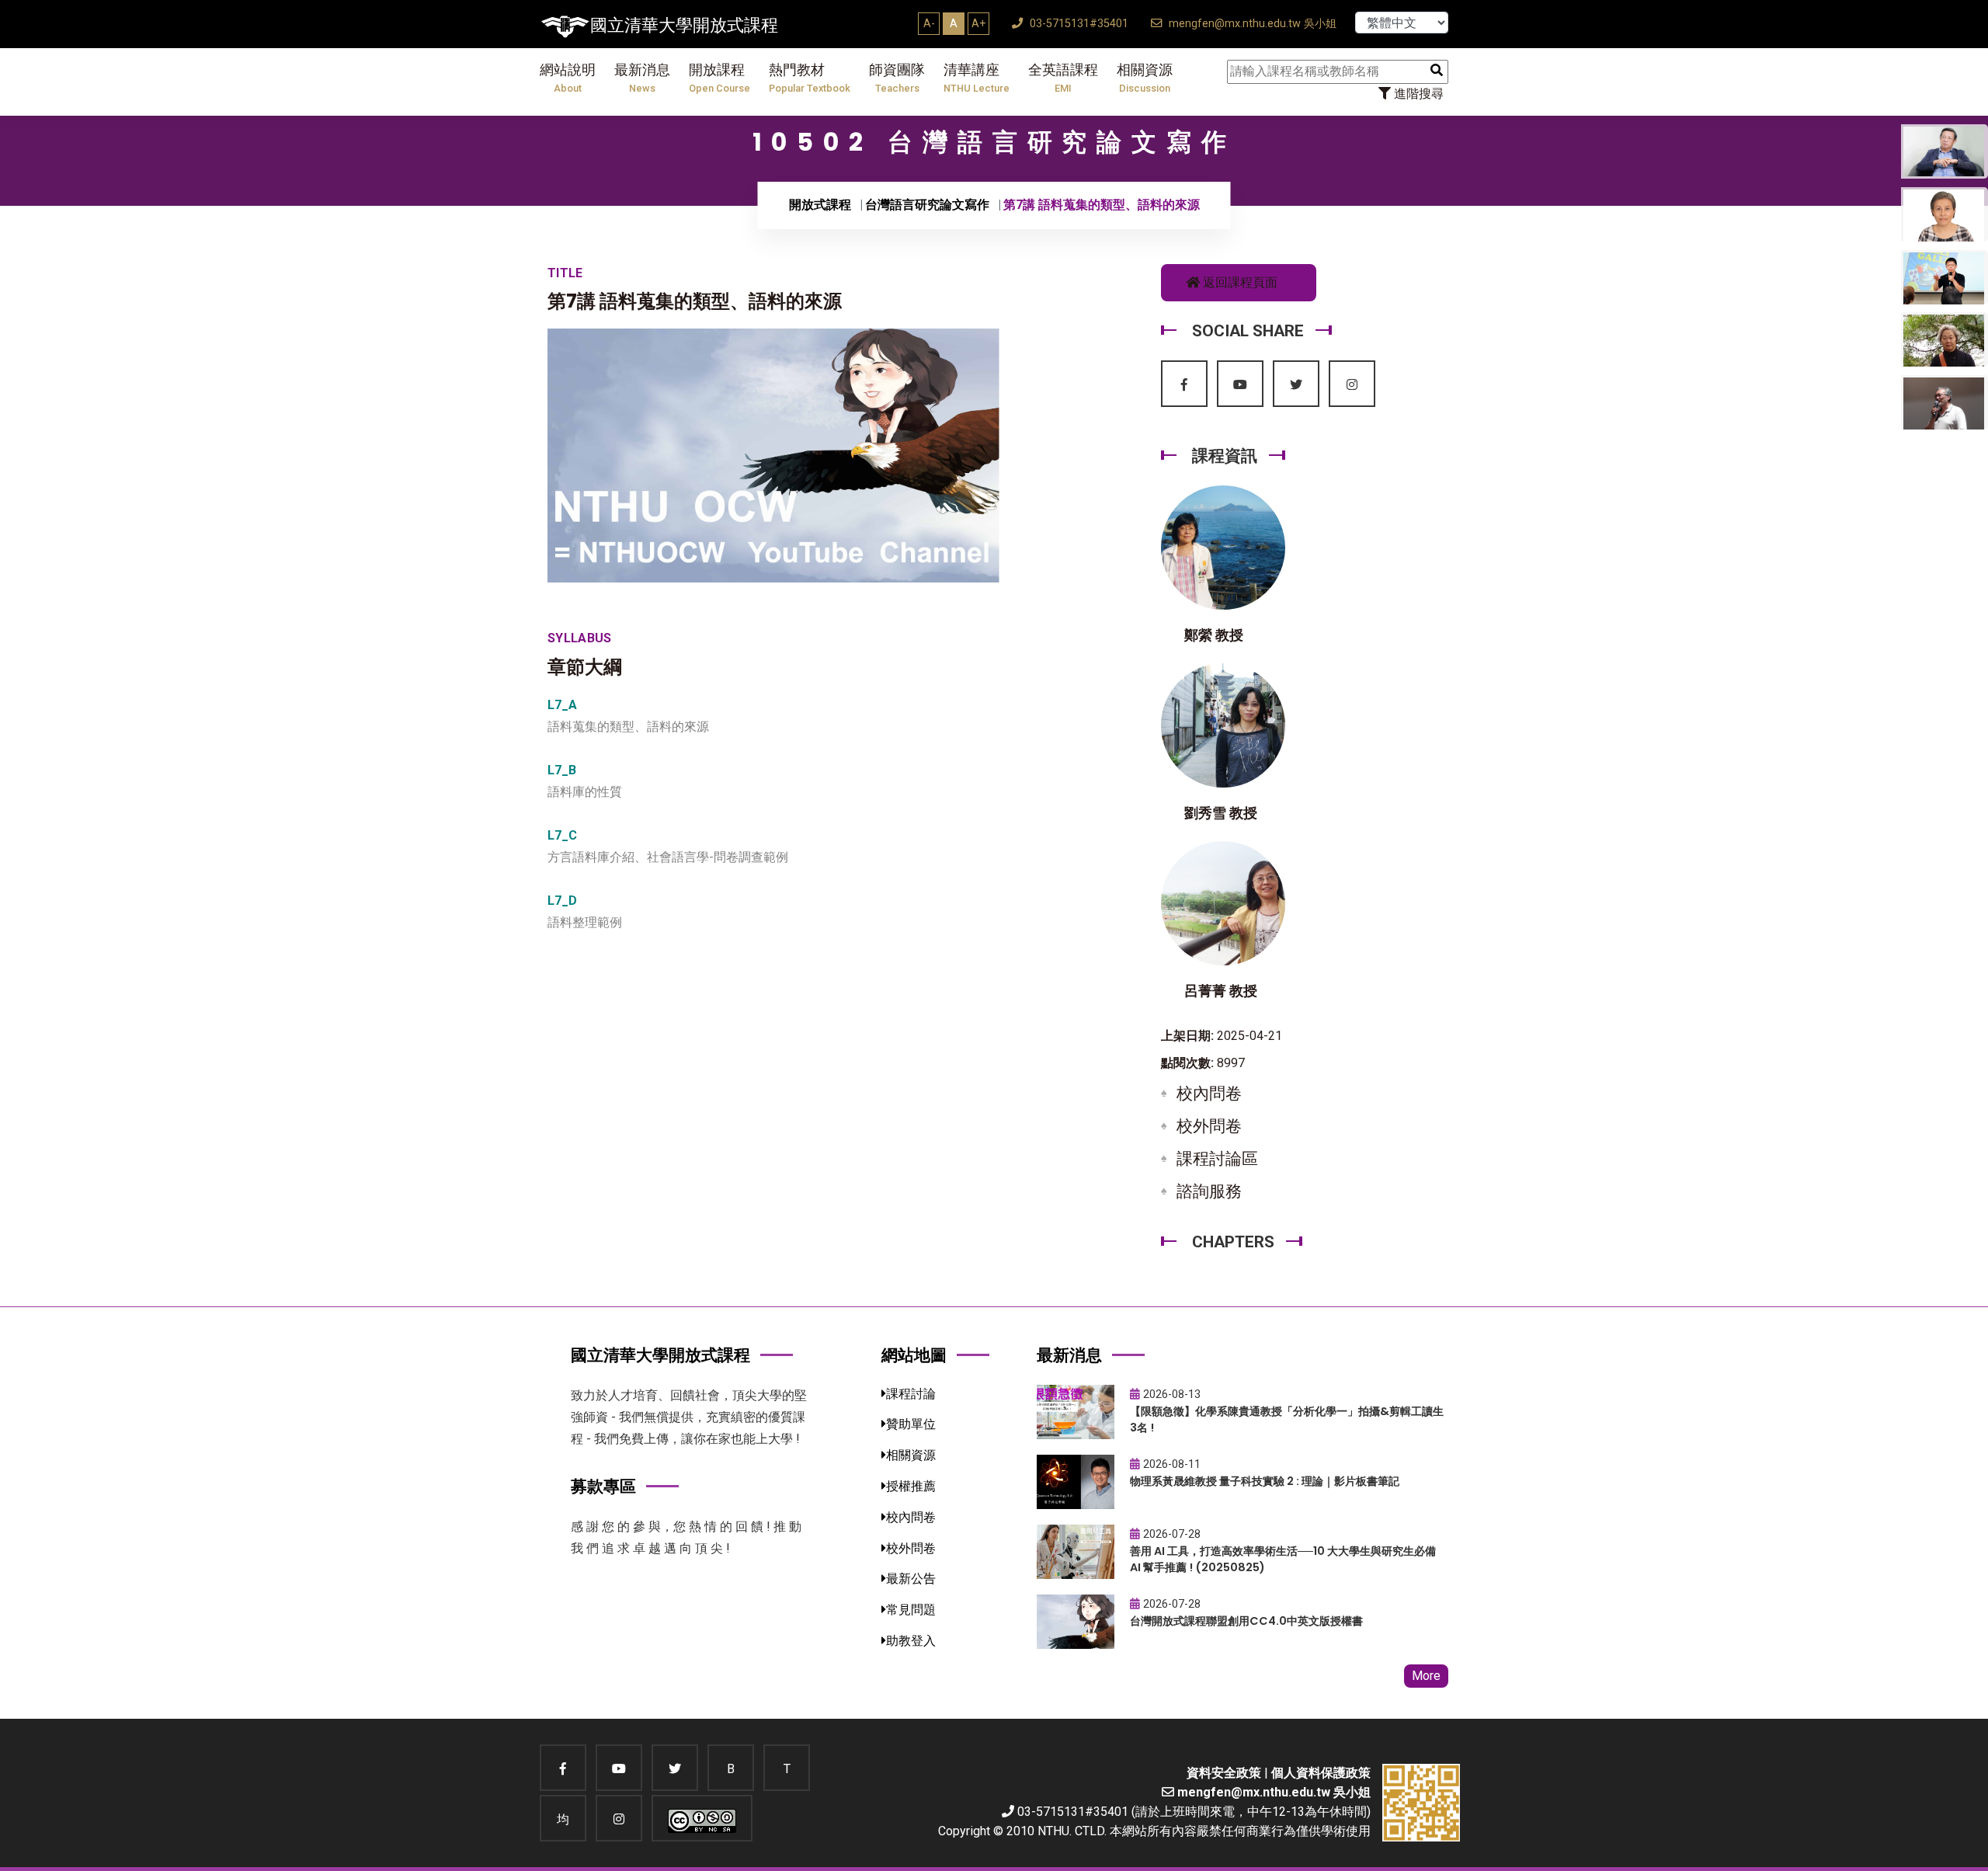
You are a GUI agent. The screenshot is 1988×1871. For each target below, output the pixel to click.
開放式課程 (820, 205)
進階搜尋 (1417, 94)
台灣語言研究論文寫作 (927, 205)
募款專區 (603, 1486)
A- (929, 23)
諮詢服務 (1209, 1191)
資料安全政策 (1224, 1773)
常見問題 (911, 1610)
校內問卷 (1209, 1094)
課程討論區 (1217, 1159)
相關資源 (1145, 78)
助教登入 (911, 1641)
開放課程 (719, 78)
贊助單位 (911, 1424)
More (1426, 1676)
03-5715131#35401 (1077, 24)
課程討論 (911, 1394)
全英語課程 (1063, 78)
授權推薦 (911, 1486)
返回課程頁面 (1239, 282)
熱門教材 (810, 78)
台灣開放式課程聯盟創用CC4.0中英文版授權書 (1246, 1621)
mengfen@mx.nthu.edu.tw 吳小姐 (1251, 24)
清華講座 (977, 78)
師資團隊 (897, 78)
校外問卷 (1209, 1126)
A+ (978, 23)
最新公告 (911, 1579)
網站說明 (568, 78)
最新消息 (642, 78)
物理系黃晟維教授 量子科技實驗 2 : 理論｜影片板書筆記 (1265, 1481)
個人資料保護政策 (1321, 1773)
